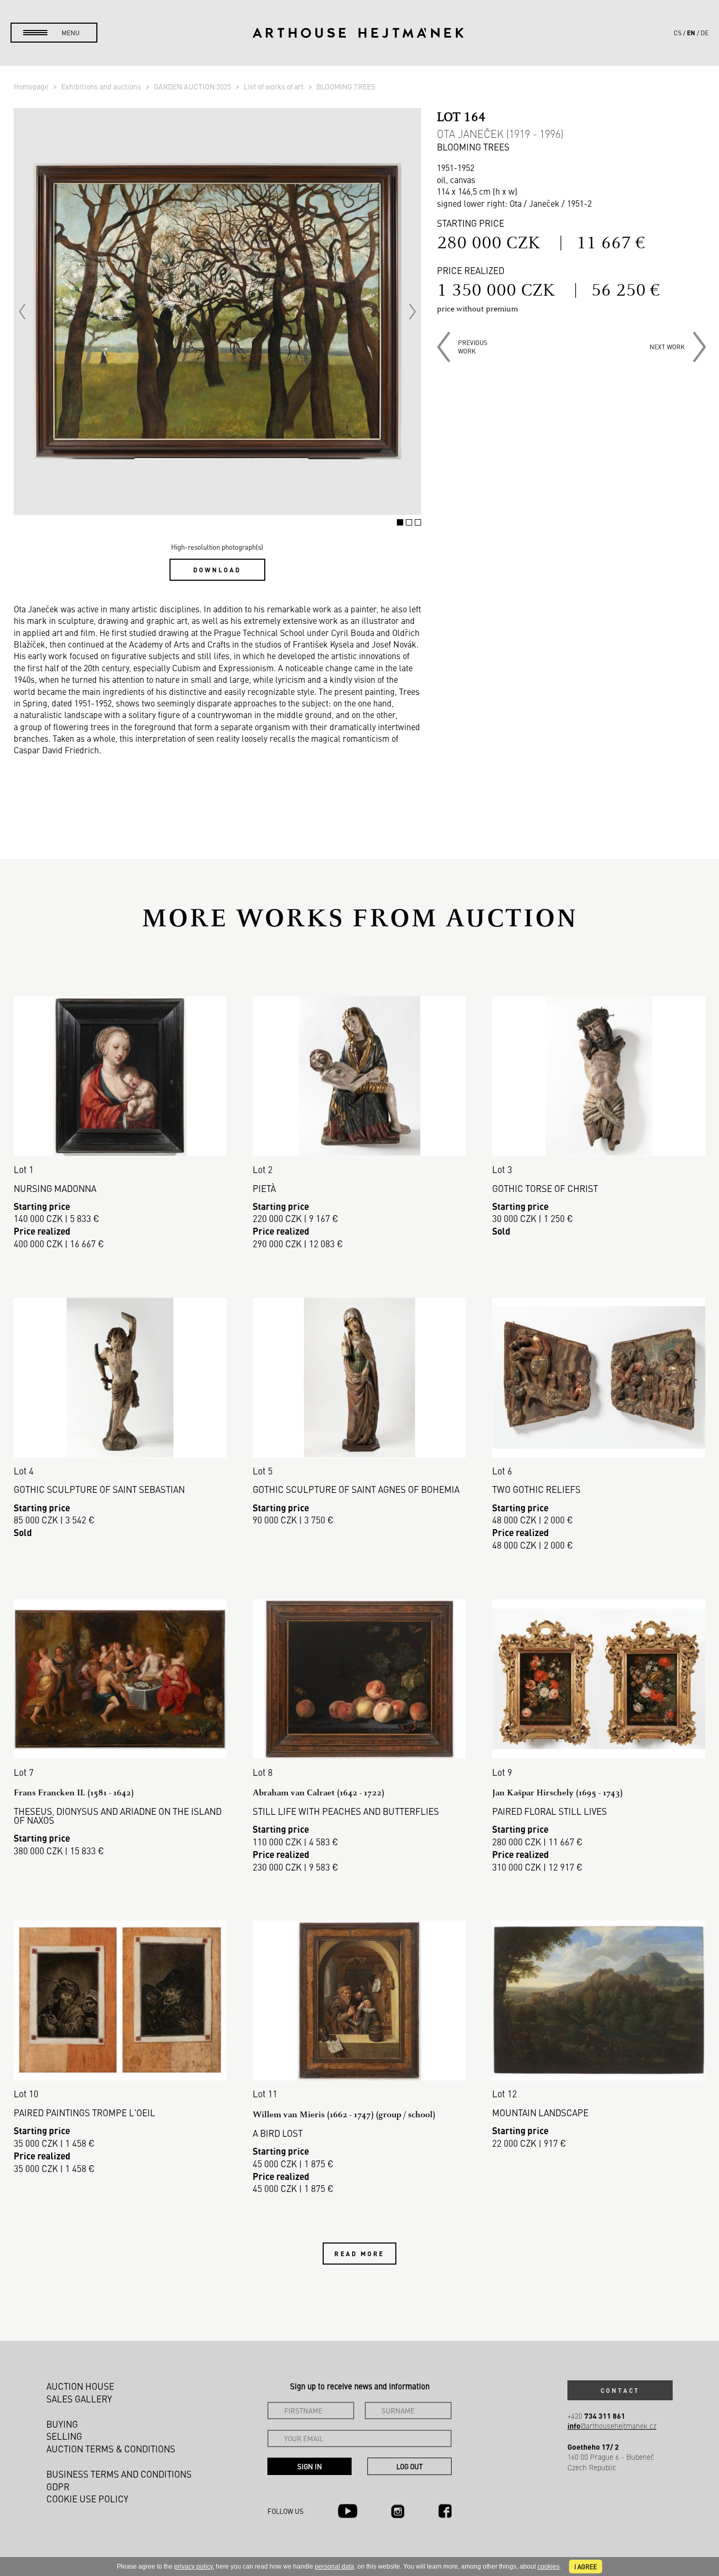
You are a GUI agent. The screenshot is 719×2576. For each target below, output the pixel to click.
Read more (359, 2254)
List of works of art (274, 86)
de (705, 33)
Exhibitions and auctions (102, 86)
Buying (62, 2424)
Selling (64, 2436)
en (691, 33)
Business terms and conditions (119, 2474)
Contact (620, 2390)
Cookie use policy (87, 2499)
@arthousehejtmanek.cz (612, 2426)
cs (678, 33)
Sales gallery (79, 2399)
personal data (334, 2567)
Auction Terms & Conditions (111, 2449)
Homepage (32, 86)
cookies (548, 2567)
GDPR (58, 2487)
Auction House (80, 2386)
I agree (586, 2567)
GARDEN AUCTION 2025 (193, 86)
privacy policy (193, 2567)
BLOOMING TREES (346, 86)
